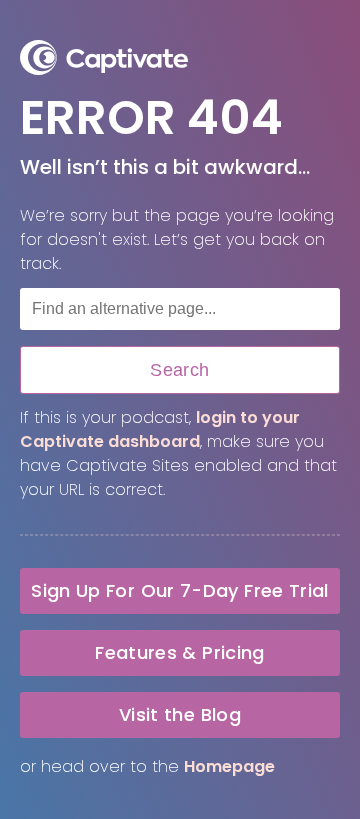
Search (179, 370)
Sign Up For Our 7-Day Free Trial (180, 590)
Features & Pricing (179, 652)
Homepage (229, 766)
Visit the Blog (180, 714)
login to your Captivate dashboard (160, 429)
